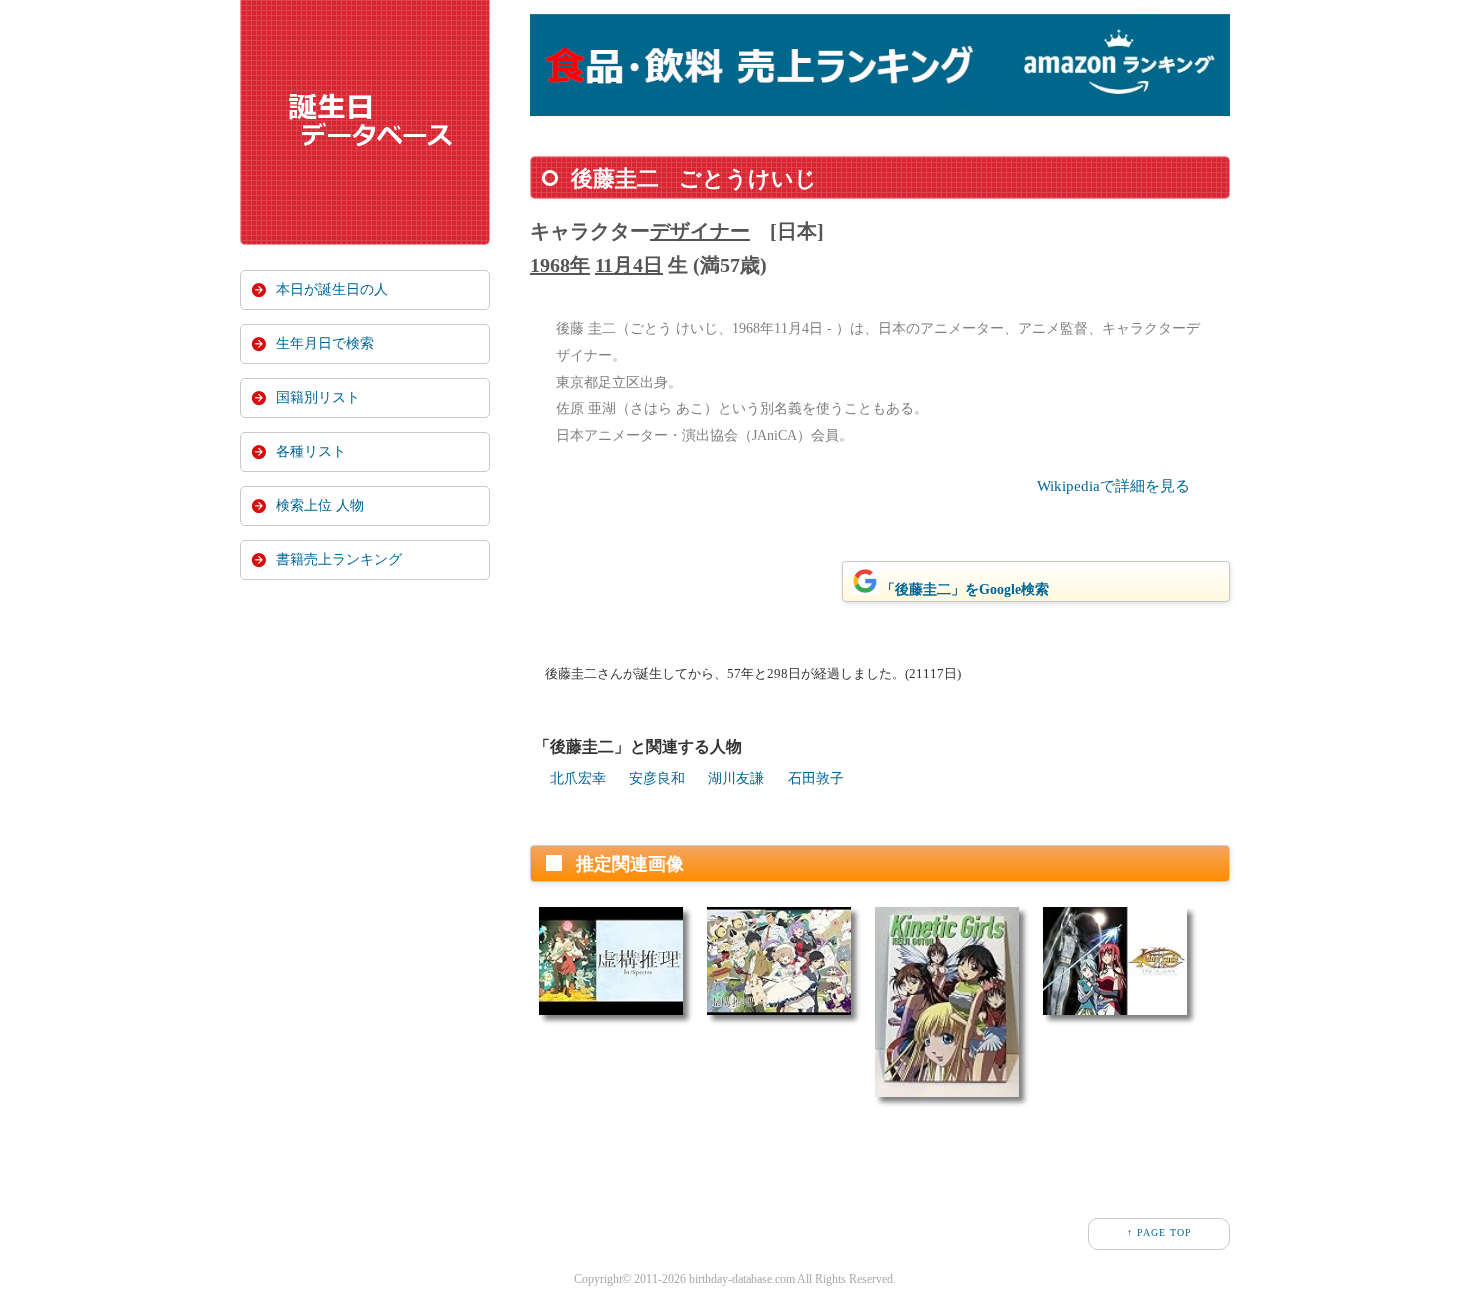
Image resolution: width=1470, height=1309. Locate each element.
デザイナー (700, 231)
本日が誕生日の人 (332, 289)
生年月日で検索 (325, 343)
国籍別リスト (318, 397)
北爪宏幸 (578, 778)
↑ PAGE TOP (1159, 1232)
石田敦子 (816, 778)
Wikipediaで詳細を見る (1113, 486)
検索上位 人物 (320, 505)
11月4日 (629, 265)
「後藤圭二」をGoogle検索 (965, 589)
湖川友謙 (736, 778)
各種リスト (311, 451)
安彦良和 (657, 778)
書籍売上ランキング (339, 559)
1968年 (560, 265)
